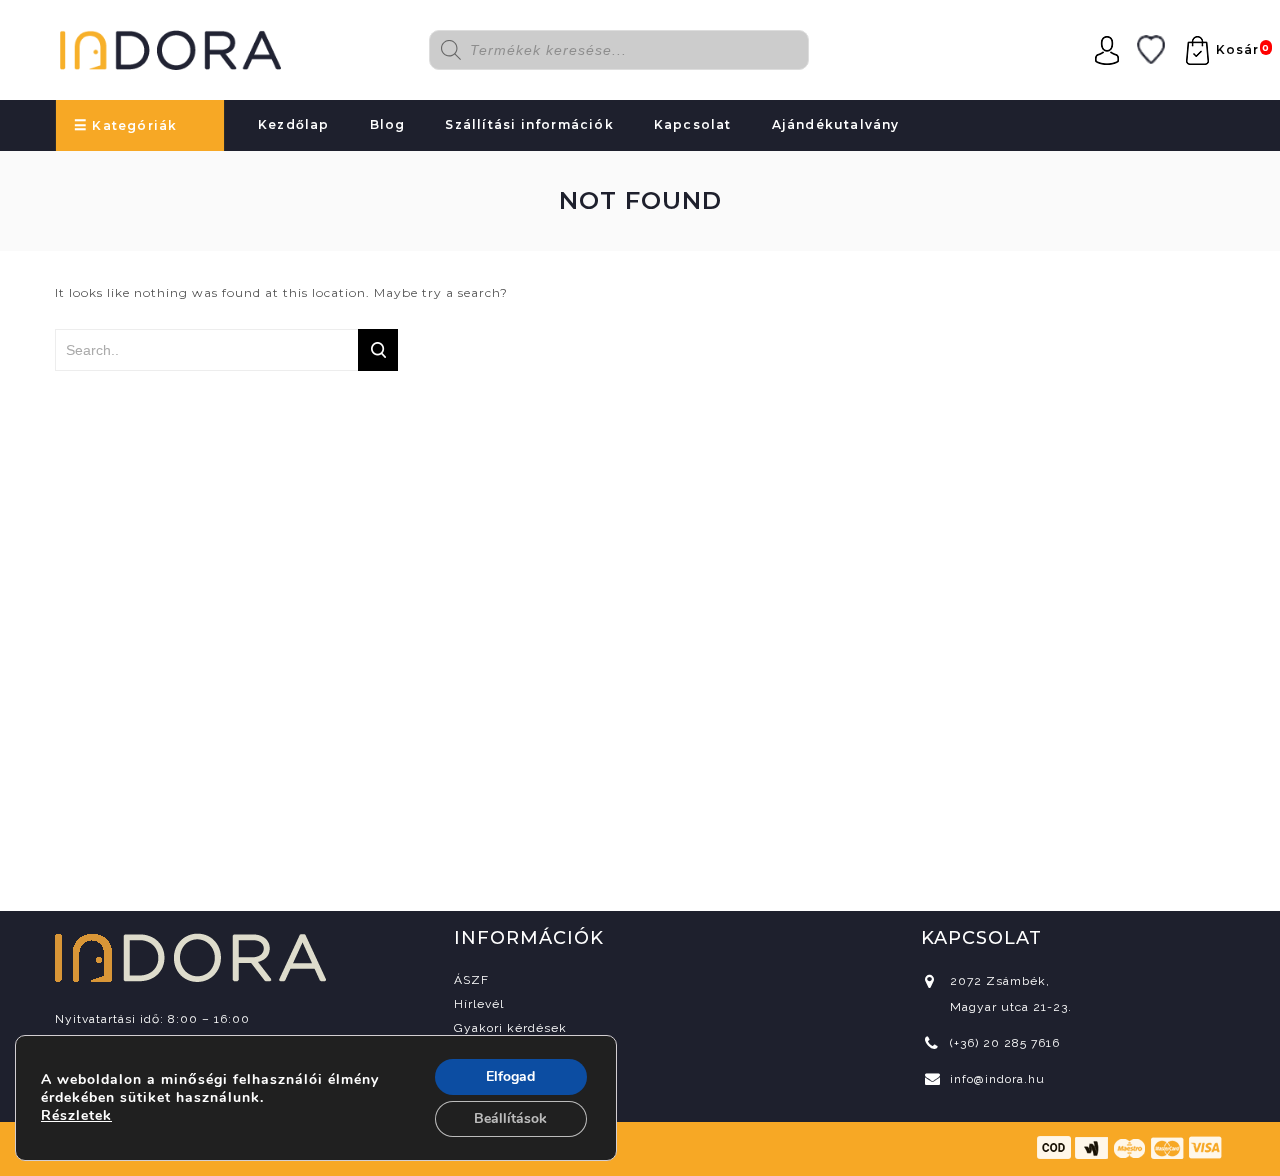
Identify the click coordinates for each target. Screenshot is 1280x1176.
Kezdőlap (294, 124)
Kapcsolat (693, 124)
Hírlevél (479, 1004)
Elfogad (510, 1076)
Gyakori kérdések (510, 1028)
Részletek (76, 1116)
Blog (388, 124)
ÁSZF (471, 980)
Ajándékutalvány (836, 124)
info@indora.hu (997, 1079)
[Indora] (170, 47)
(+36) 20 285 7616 (1005, 1043)
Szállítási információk (529, 124)
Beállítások (510, 1118)
